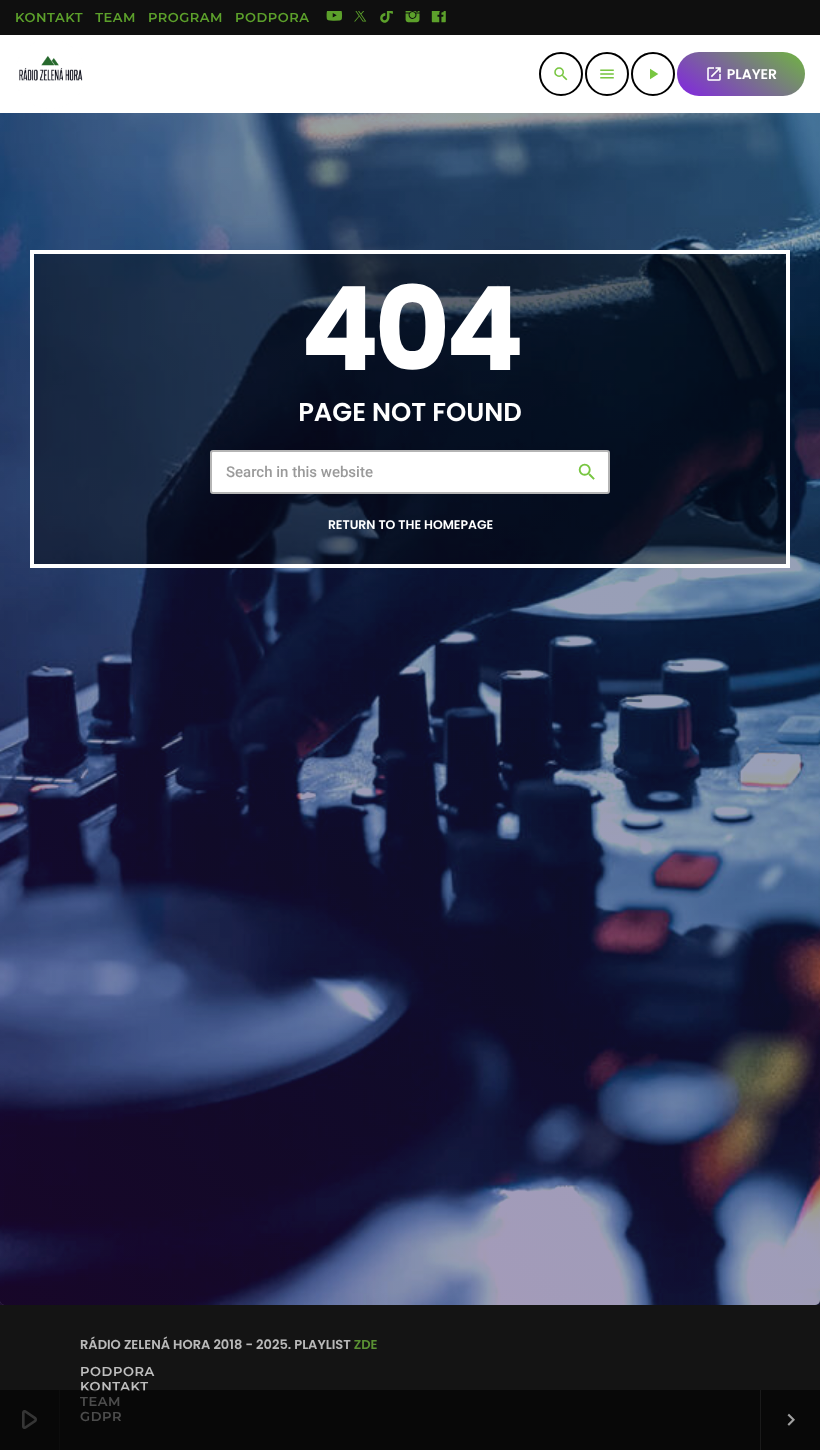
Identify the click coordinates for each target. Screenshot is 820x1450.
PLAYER (741, 74)
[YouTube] (334, 18)
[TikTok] (387, 18)
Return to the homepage (410, 525)
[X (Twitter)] (361, 18)
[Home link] (50, 74)
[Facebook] (439, 18)
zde (366, 1344)
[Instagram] (413, 18)
